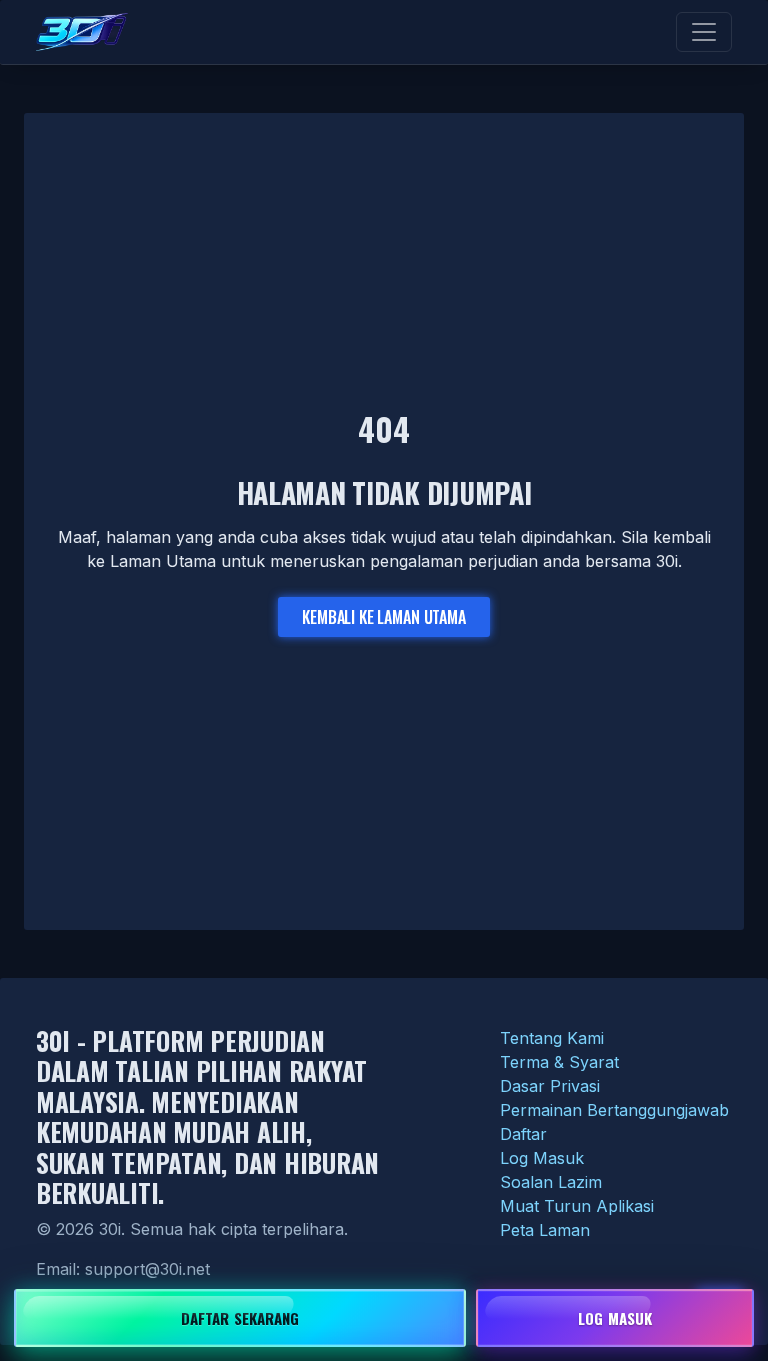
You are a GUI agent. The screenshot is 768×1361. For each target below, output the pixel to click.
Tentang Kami (552, 1038)
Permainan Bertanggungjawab (614, 1110)
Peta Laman (545, 1230)
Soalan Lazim (551, 1182)
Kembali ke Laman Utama (383, 617)
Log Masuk (542, 1158)
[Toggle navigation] (704, 32)
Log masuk (615, 1318)
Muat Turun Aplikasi (577, 1206)
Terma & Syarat (559, 1062)
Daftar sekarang (240, 1318)
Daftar (523, 1134)
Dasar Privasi (550, 1086)
